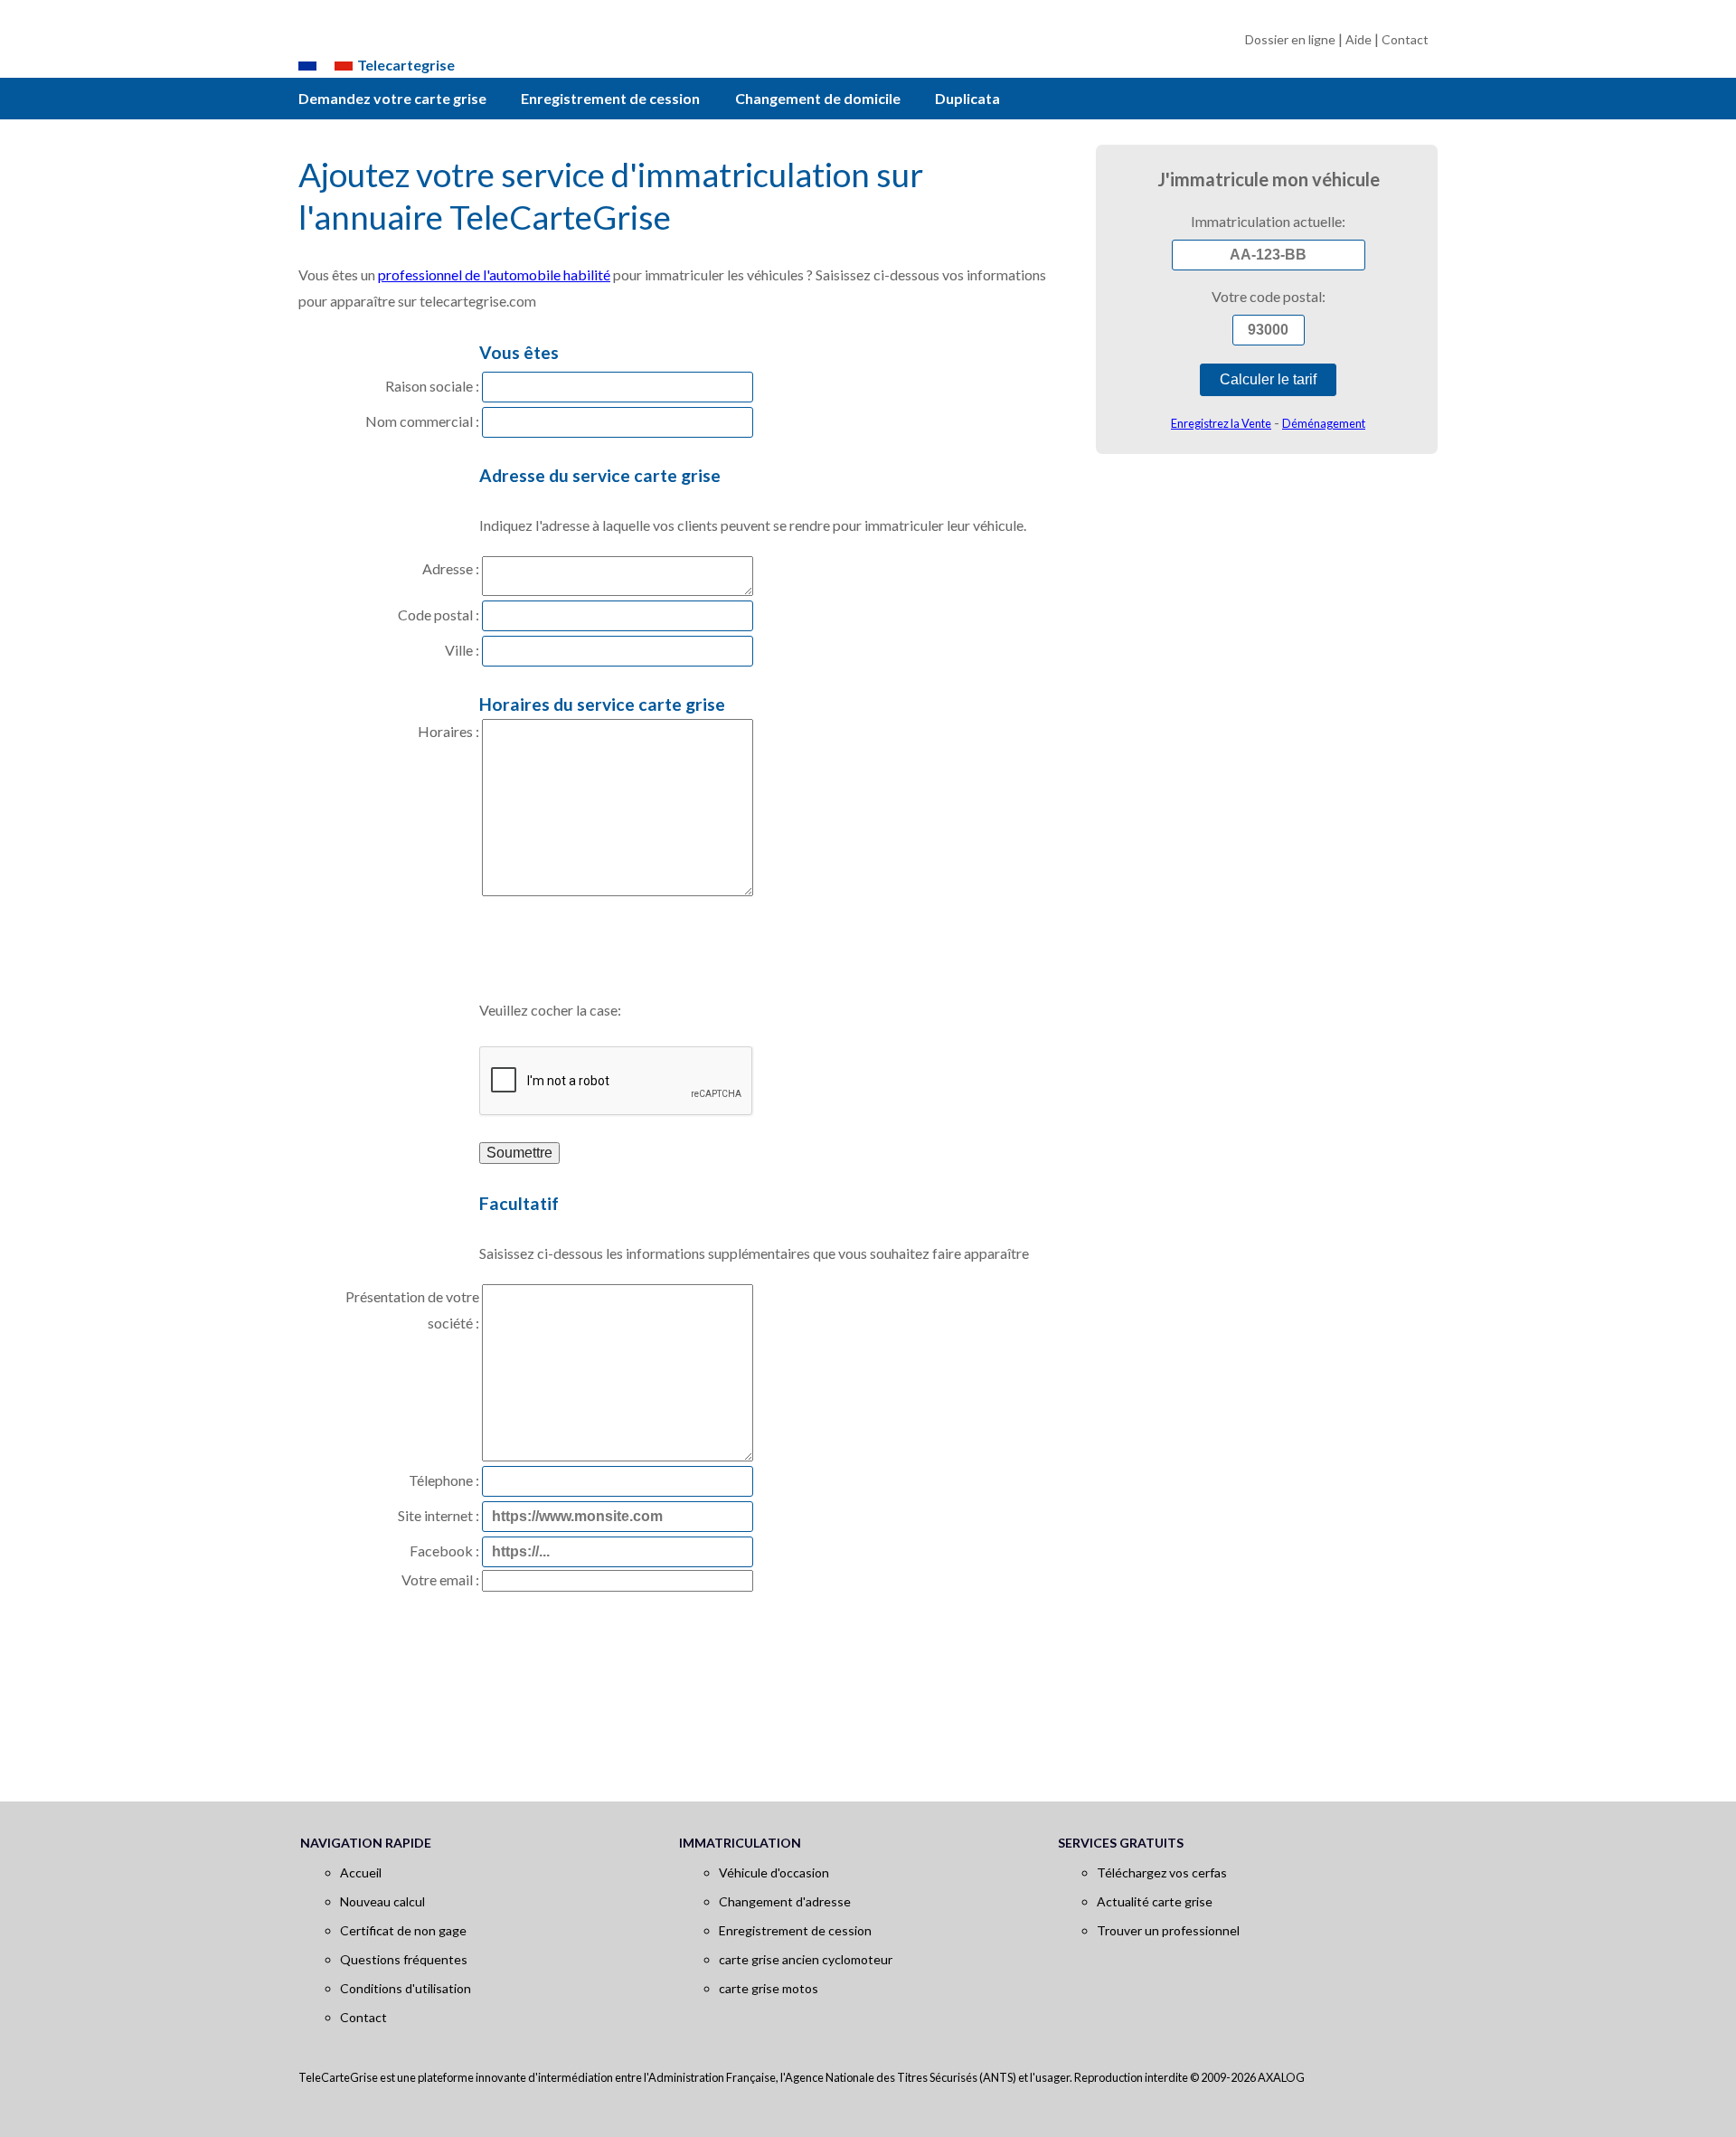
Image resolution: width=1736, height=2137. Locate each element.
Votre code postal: (1269, 296)
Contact (1405, 39)
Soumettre (519, 1153)
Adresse (448, 568)
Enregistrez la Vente (1221, 423)
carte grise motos (769, 1988)
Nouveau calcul (382, 1901)
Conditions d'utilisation (406, 1988)
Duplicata (967, 98)
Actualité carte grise (1155, 1901)
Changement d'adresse (785, 1901)
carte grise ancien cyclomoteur (806, 1959)
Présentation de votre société (412, 1310)
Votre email (437, 1579)
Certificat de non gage (403, 1930)
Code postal (435, 615)
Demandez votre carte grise (392, 98)
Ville (459, 650)
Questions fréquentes (404, 1959)
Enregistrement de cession (610, 98)
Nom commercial (419, 421)
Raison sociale (429, 386)
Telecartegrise (406, 65)
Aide (1359, 39)
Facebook (441, 1551)
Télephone (441, 1480)
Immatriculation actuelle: (1268, 221)
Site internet (435, 1515)
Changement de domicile (818, 98)
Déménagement (1324, 423)
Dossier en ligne (1290, 39)
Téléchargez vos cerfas (1162, 1872)
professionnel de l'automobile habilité (494, 274)
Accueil (361, 1872)
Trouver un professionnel (1168, 1930)
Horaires (445, 731)
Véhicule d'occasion (774, 1872)
